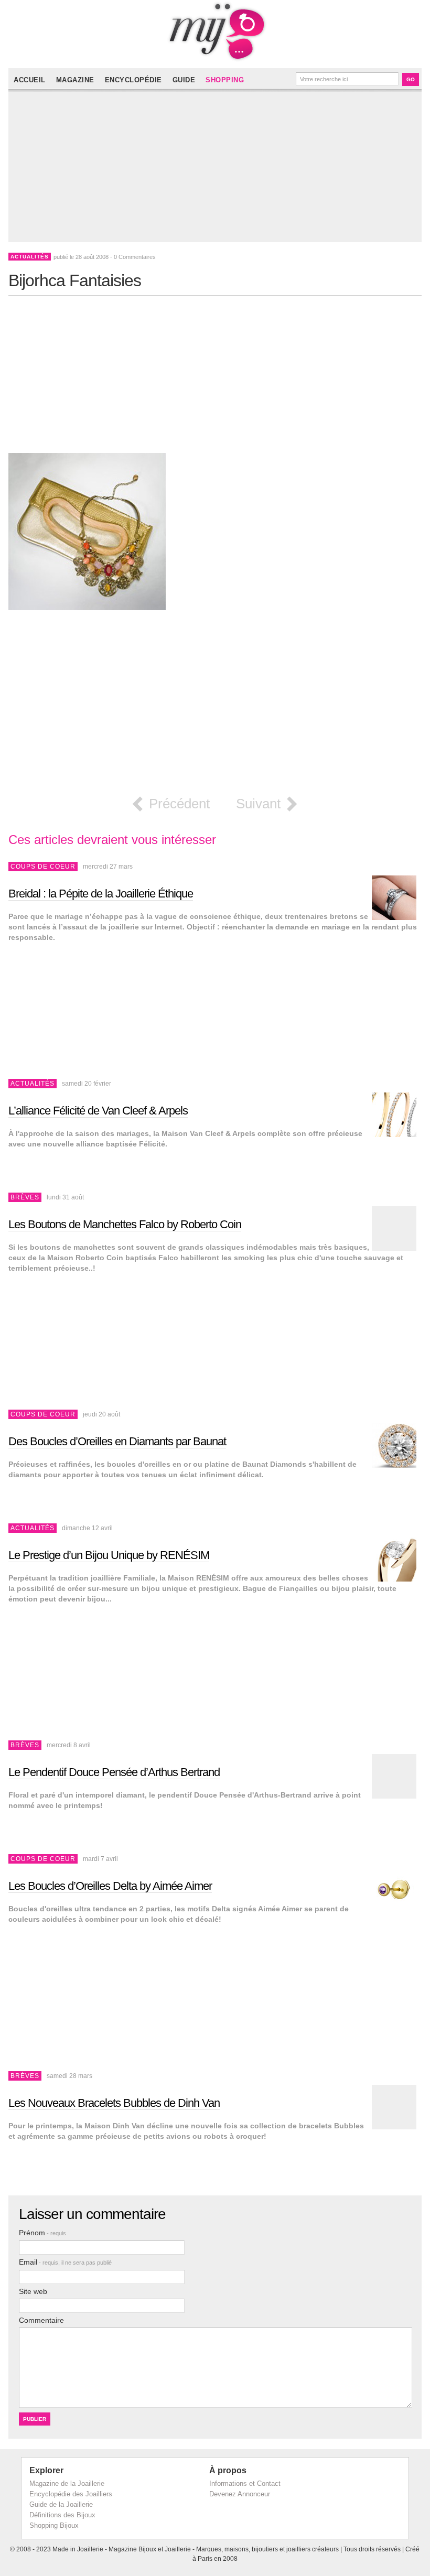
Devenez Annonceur (240, 2494)
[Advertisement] (217, 169)
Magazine (75, 80)
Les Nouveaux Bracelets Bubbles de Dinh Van (114, 2103)
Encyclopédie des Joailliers (71, 2494)
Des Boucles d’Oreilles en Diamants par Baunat (117, 1441)
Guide (184, 80)
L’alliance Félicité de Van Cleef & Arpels (98, 1111)
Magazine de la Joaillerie (67, 2483)
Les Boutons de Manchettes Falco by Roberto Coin (125, 1224)
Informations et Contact (245, 2483)
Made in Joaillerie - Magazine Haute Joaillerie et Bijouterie (215, 31)
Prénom (42, 2233)
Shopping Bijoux (54, 2525)
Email (65, 2262)
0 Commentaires (135, 257)
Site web (33, 2291)
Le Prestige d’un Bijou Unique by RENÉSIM (109, 1555)
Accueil (30, 80)
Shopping (225, 80)
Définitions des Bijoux (62, 2515)
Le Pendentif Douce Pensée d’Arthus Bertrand (114, 1772)
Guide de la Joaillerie (61, 2504)
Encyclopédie (133, 80)
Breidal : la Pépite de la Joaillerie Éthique (101, 894)
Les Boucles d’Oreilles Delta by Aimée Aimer (110, 1886)
